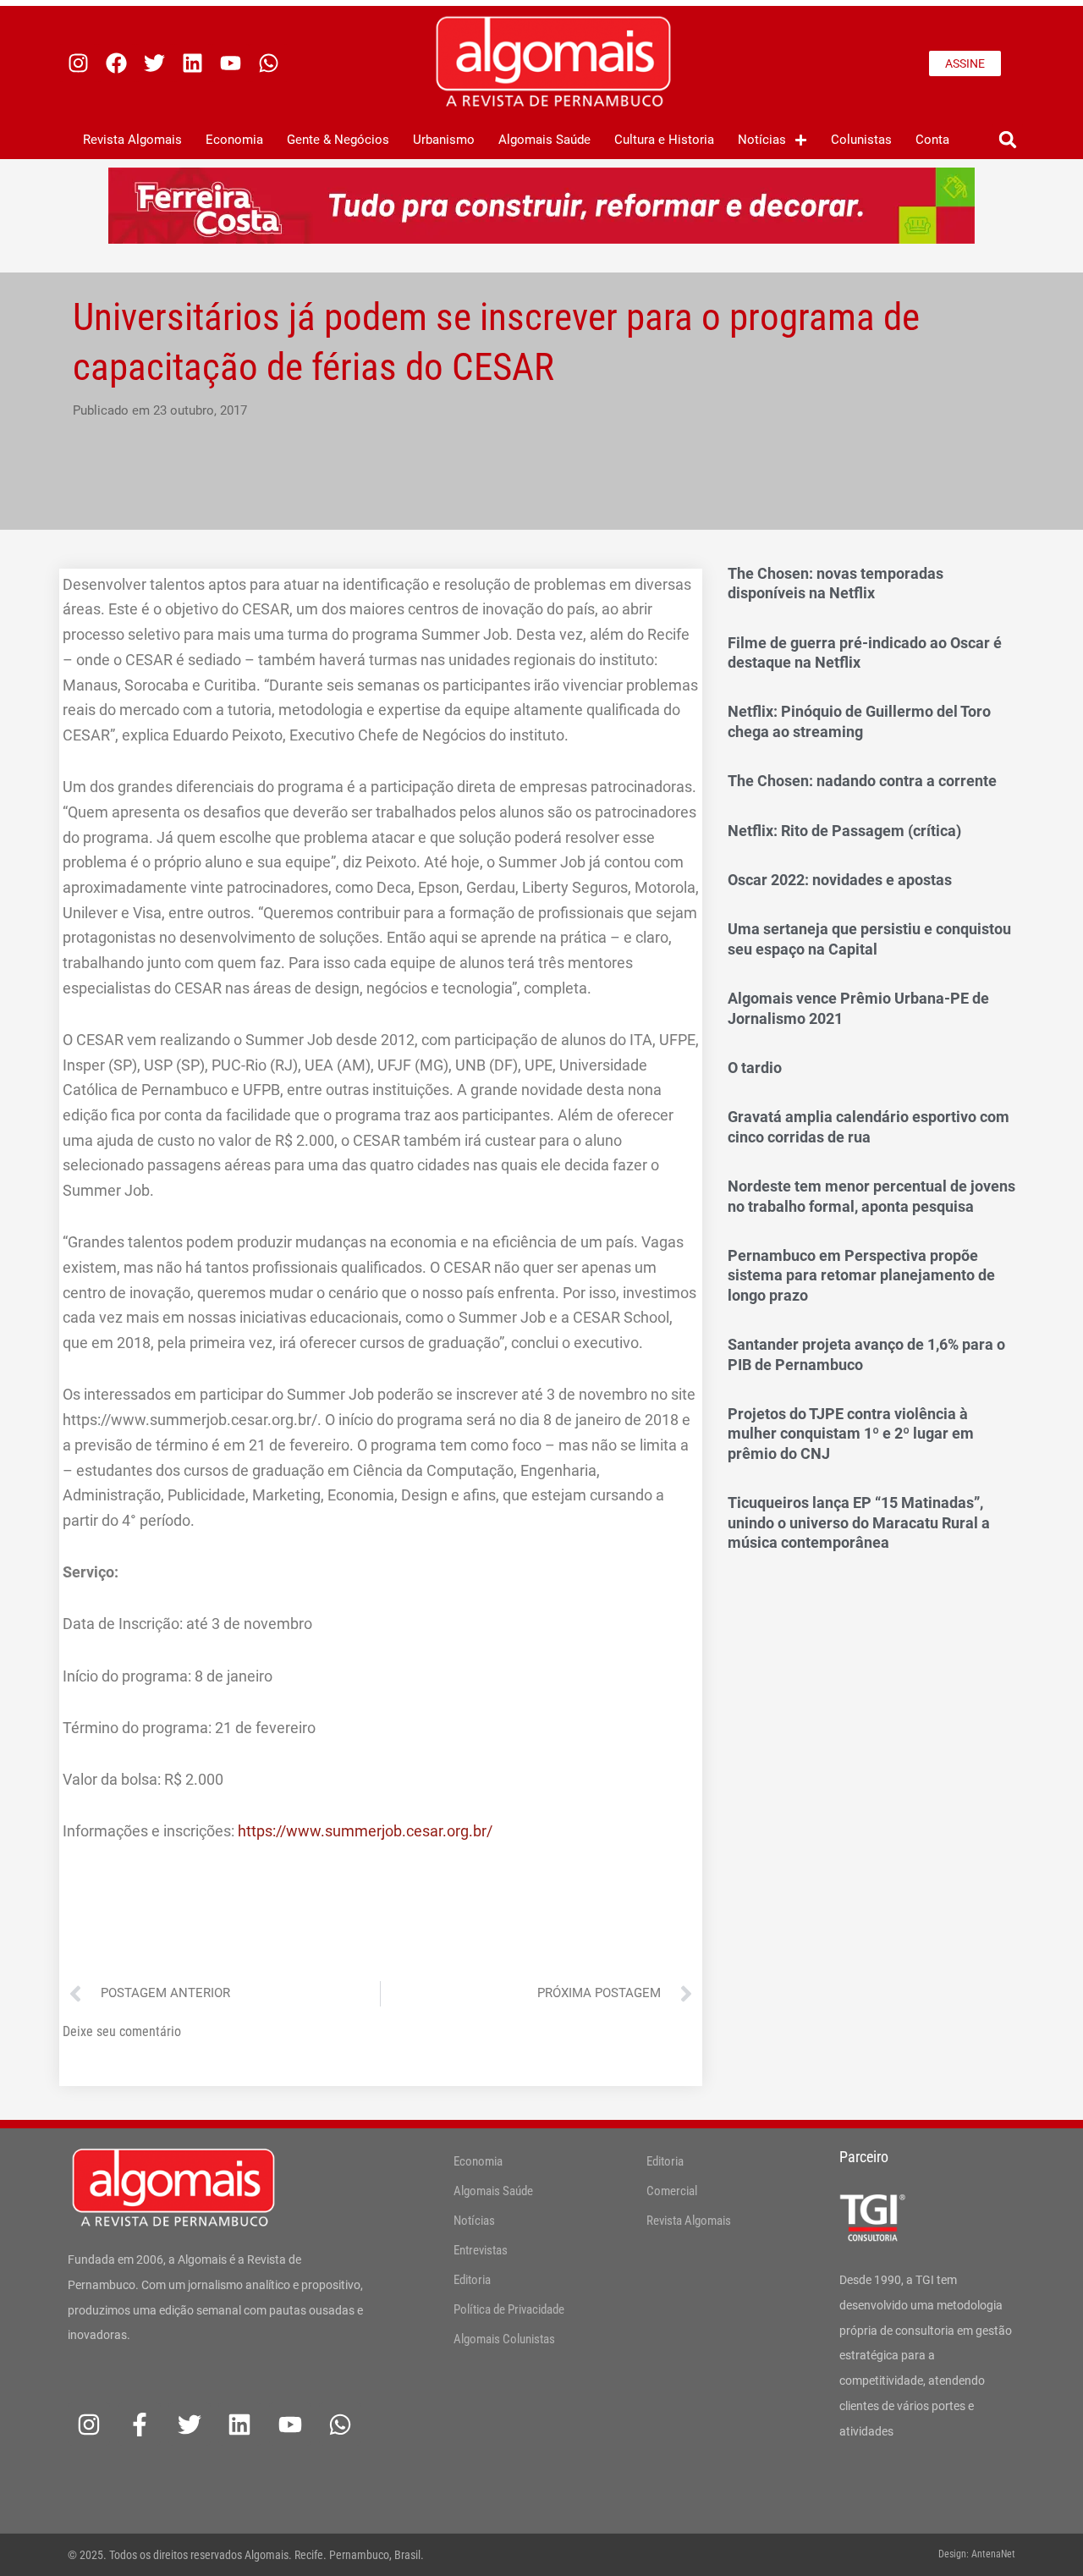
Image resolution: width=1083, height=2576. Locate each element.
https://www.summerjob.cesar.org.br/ (365, 1831)
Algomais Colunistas (504, 2339)
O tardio (755, 1068)
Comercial (672, 2191)
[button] (1007, 140)
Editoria (472, 2280)
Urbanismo (444, 140)
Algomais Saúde (544, 140)
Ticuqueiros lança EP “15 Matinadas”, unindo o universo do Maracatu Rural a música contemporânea (859, 1522)
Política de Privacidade (509, 2309)
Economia (234, 140)
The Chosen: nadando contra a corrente (862, 781)
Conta (932, 140)
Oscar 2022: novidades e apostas (840, 880)
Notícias (762, 140)
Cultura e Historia (664, 140)
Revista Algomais (132, 140)
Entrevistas (481, 2250)
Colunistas (861, 140)
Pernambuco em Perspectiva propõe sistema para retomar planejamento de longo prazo (861, 1275)
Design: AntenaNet (977, 2554)
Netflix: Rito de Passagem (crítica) (844, 831)
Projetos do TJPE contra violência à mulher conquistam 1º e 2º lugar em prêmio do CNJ (851, 1434)
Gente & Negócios (338, 140)
